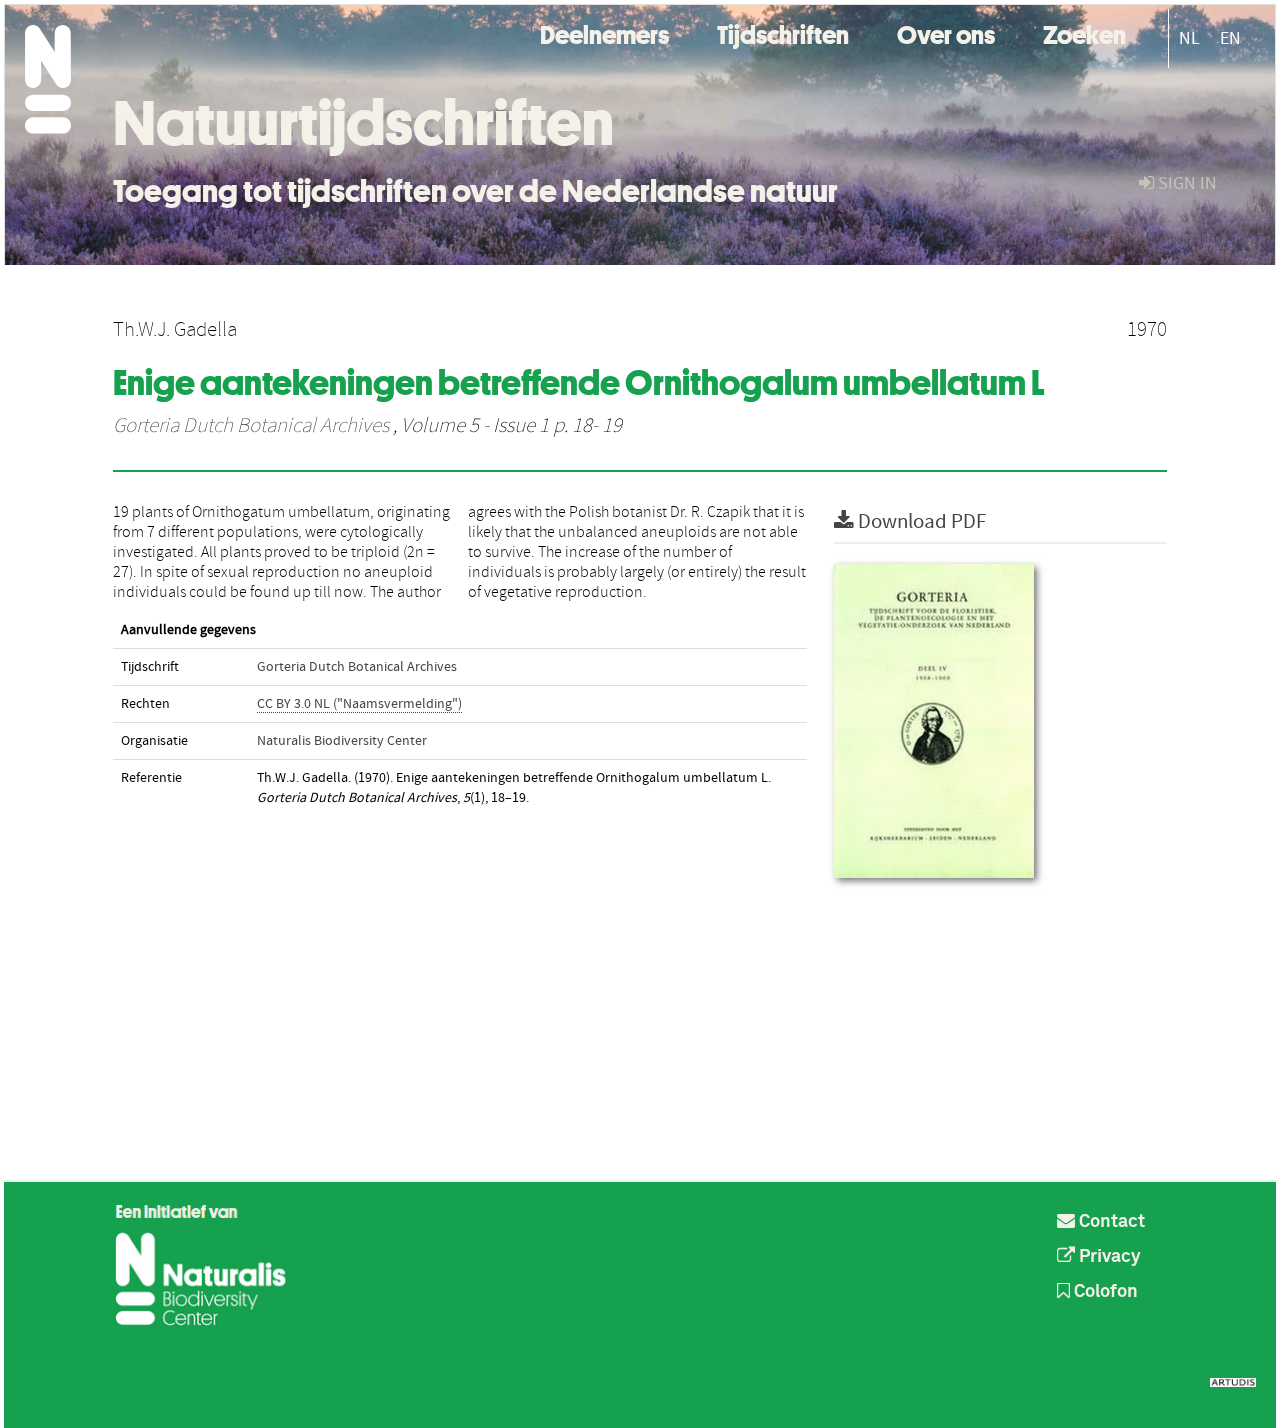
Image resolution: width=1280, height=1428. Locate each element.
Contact (1110, 1222)
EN (1230, 38)
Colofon (1104, 1292)
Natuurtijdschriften (363, 123)
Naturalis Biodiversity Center (342, 741)
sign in (1185, 183)
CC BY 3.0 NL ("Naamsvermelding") (359, 704)
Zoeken (1084, 32)
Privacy (1108, 1257)
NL (1189, 38)
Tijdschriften (783, 32)
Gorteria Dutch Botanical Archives (251, 426)
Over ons (946, 32)
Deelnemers (604, 32)
